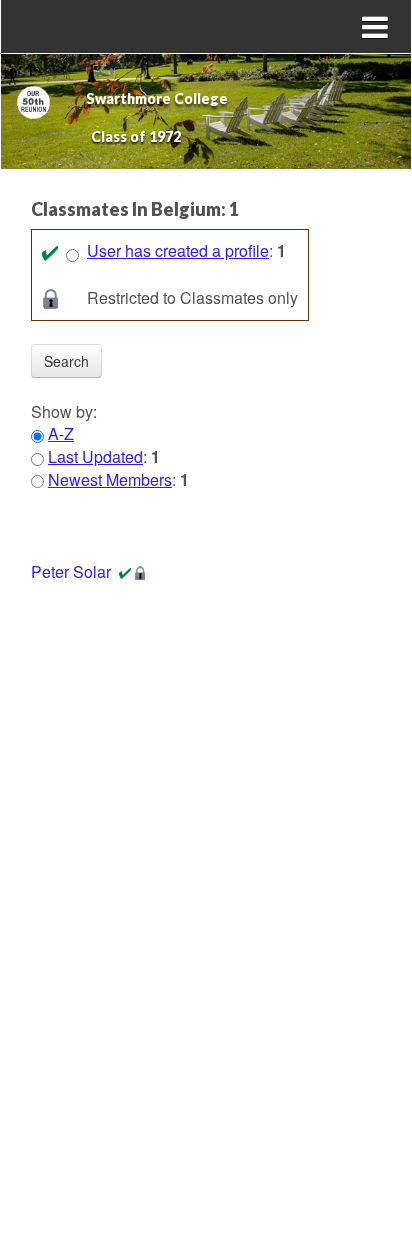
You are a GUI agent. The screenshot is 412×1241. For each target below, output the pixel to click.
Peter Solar (71, 571)
